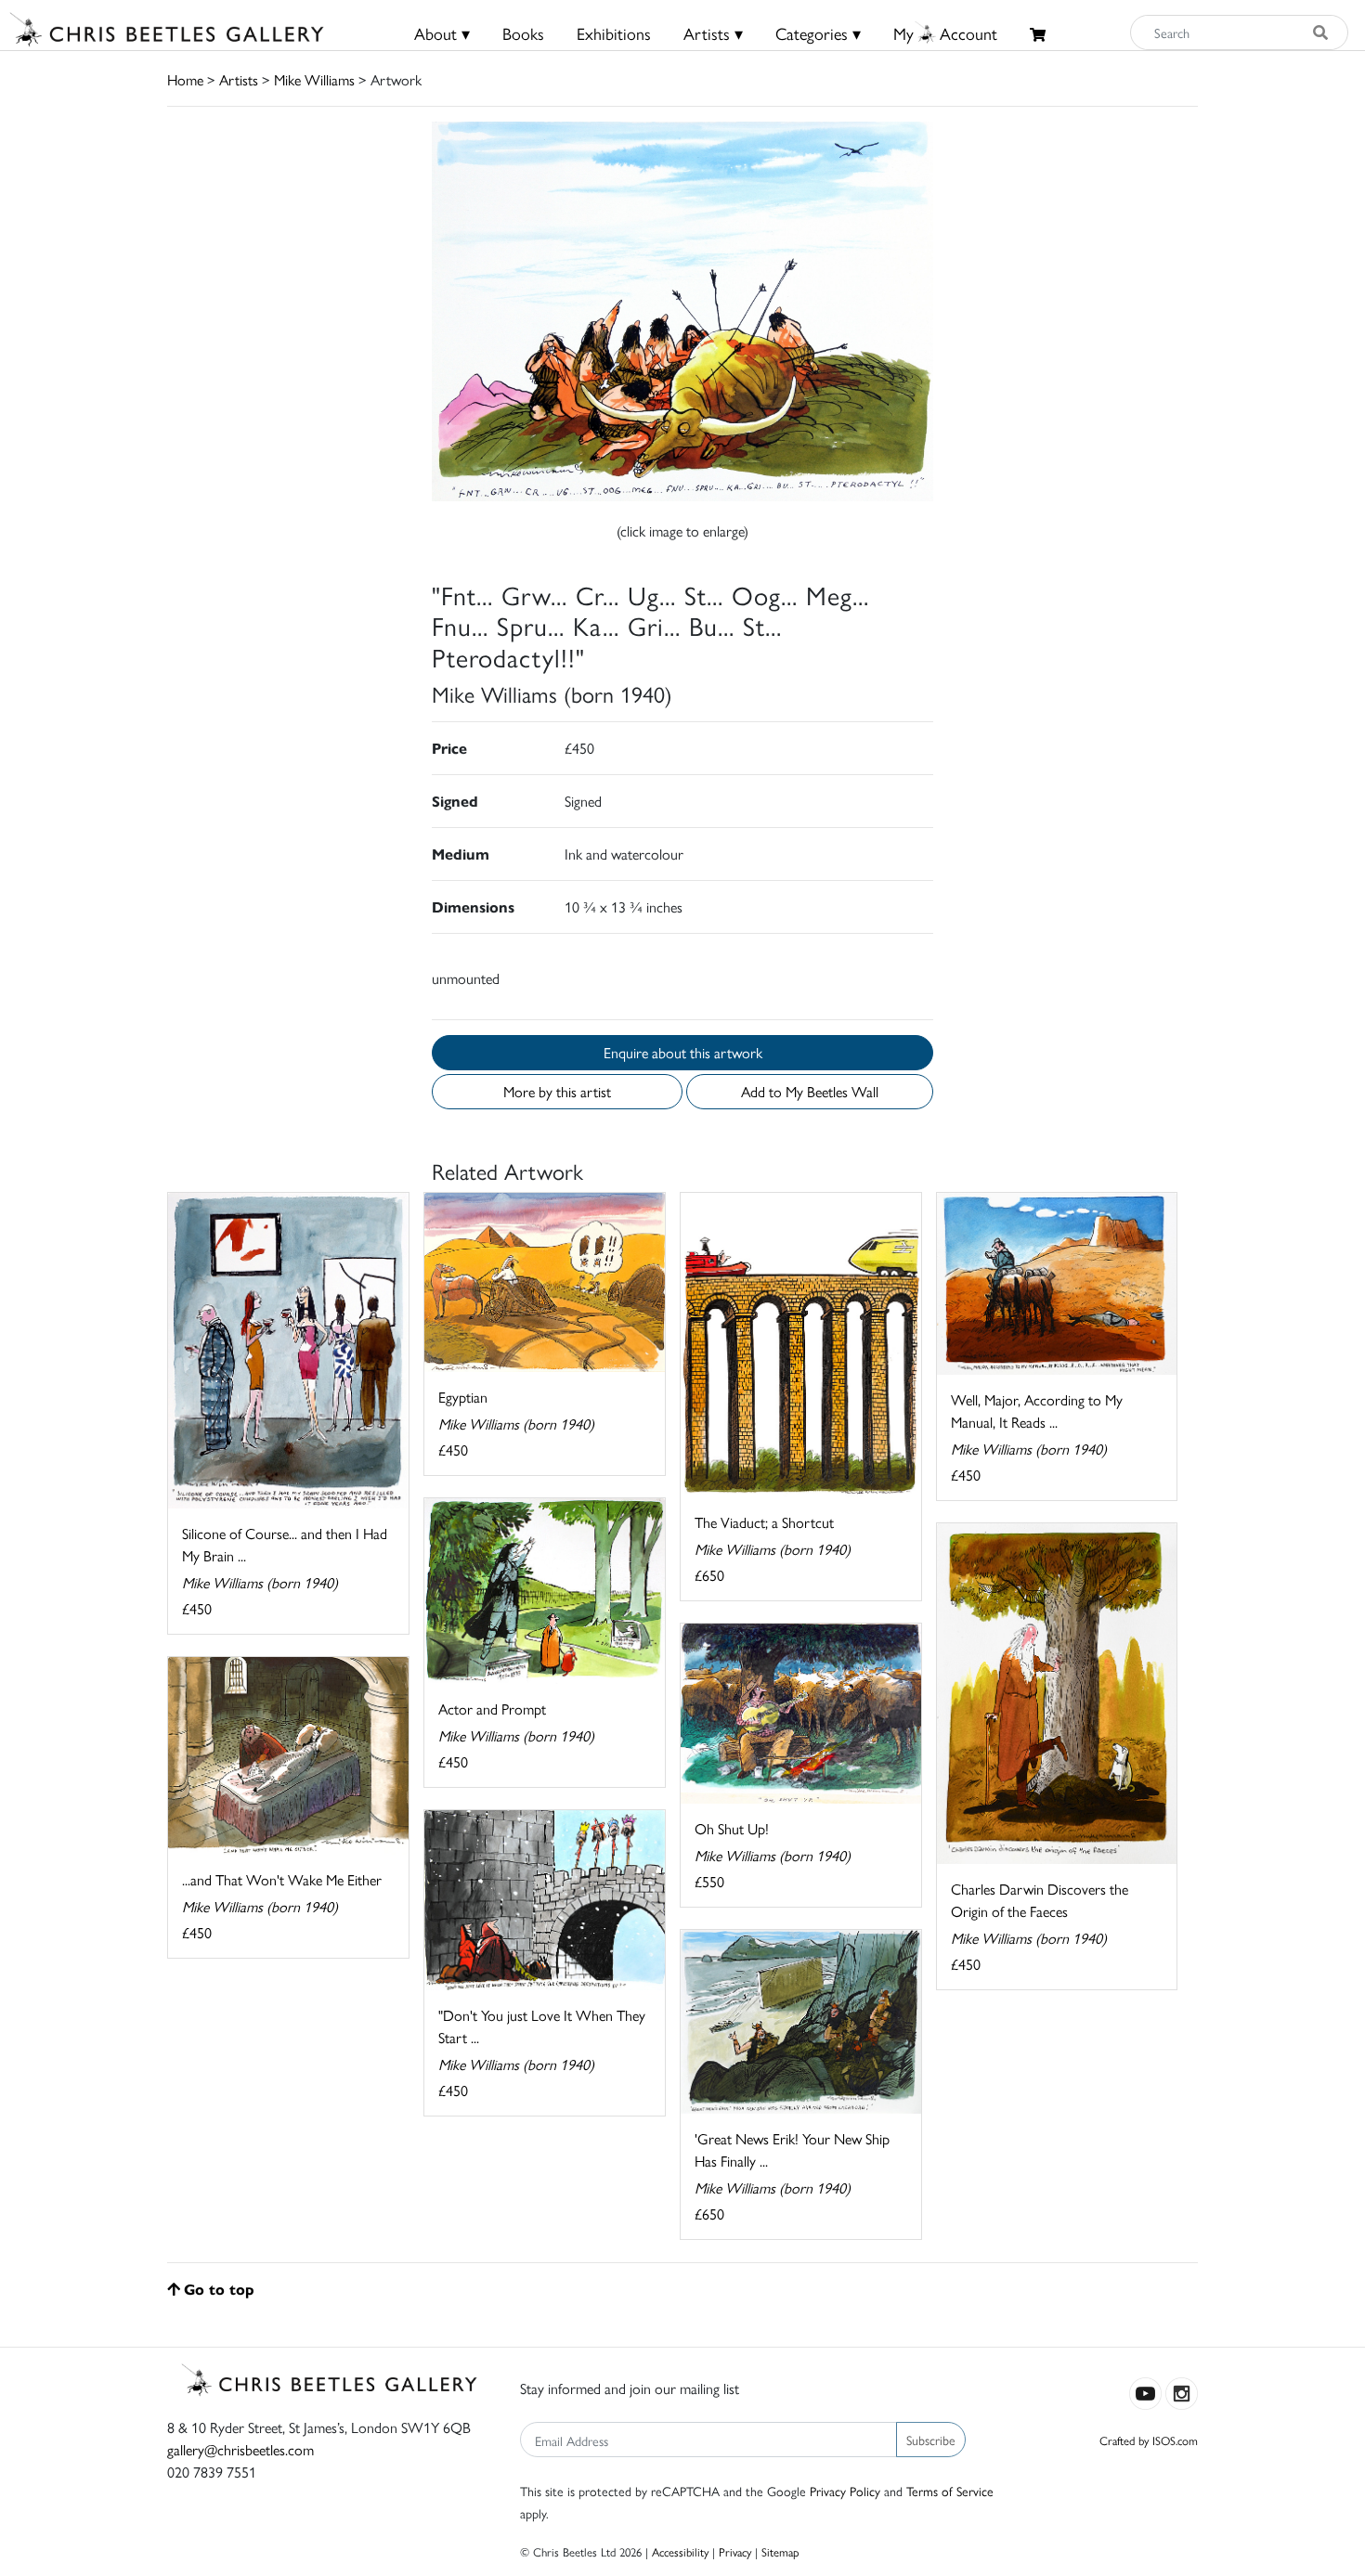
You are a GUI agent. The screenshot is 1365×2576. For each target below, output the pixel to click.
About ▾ (442, 33)
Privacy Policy (845, 2491)
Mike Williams (314, 79)
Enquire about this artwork (683, 1052)
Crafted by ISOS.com (1149, 2440)
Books (523, 33)
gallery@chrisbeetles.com (240, 2449)
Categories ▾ (818, 33)
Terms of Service (950, 2491)
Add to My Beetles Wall (810, 1091)
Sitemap (780, 2551)
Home (185, 79)
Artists (239, 79)
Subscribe (931, 2440)
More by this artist (557, 1091)
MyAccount (945, 33)
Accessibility (680, 2551)
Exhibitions (614, 33)
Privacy (735, 2551)
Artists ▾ (713, 33)
